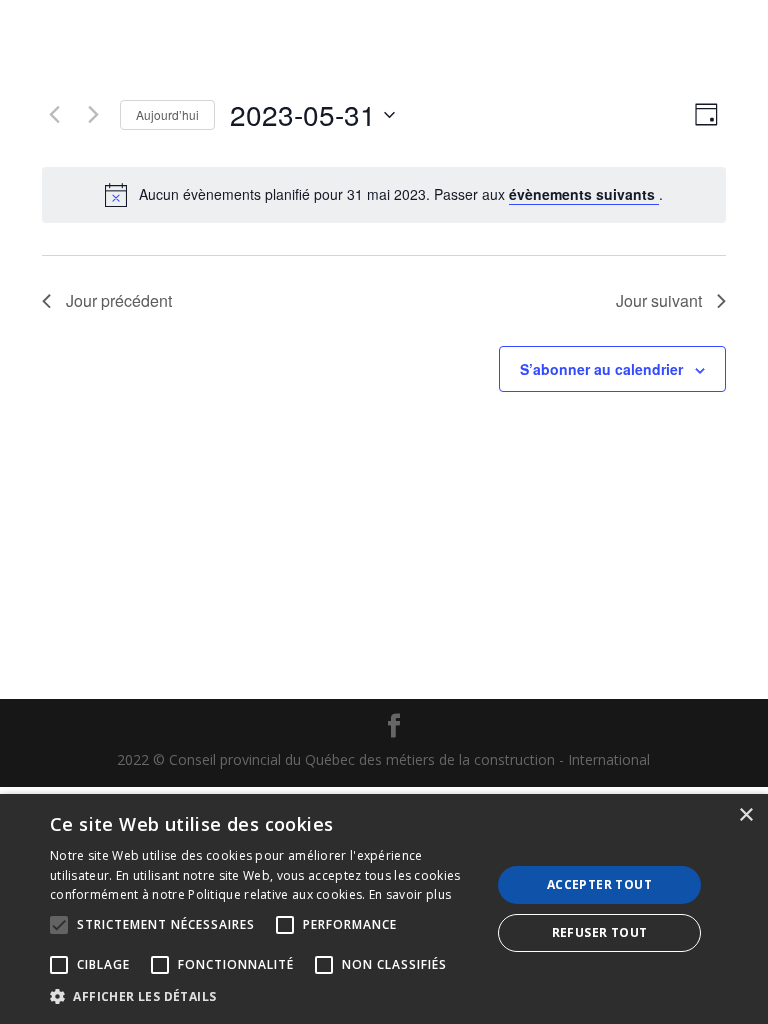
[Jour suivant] (93, 115)
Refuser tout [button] (600, 932)
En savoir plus (410, 894)
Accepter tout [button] (599, 884)
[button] (264, 997)
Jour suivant (659, 300)
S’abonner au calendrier (601, 369)
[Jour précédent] (54, 115)
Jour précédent (119, 300)
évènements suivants (584, 194)
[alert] (401, 194)
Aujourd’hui (167, 114)
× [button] (745, 815)
